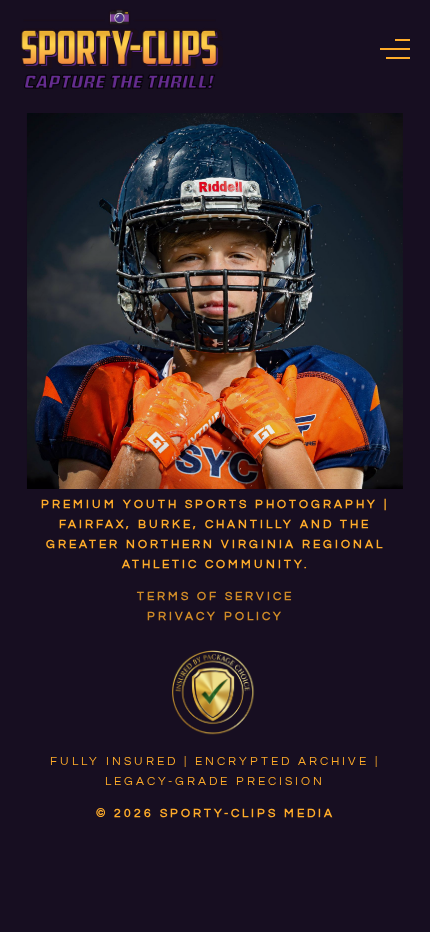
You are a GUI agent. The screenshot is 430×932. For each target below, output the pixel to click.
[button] (395, 49)
